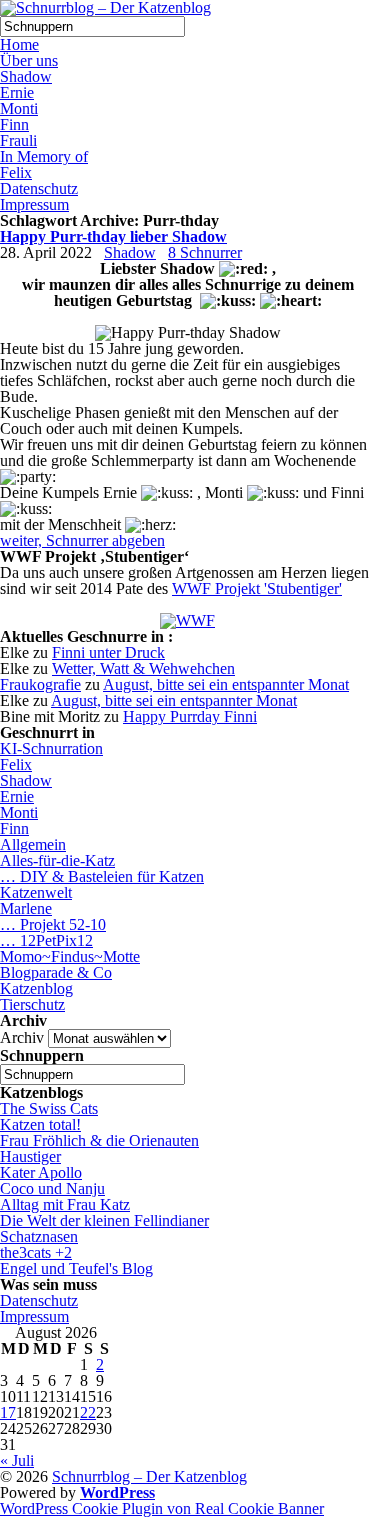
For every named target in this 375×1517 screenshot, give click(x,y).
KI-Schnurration (51, 748)
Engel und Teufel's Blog (76, 1268)
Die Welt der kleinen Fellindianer (104, 1220)
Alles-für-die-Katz (57, 860)
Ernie (17, 92)
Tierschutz (32, 1004)
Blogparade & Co (56, 972)
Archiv (22, 1037)
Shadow (26, 76)
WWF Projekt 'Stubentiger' (257, 588)
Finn (14, 124)
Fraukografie (40, 684)
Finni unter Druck (108, 652)
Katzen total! (40, 1124)
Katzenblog (36, 988)
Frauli (18, 140)
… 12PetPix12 (46, 940)
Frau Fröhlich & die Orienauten (99, 1140)
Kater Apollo (41, 1172)
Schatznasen (39, 1236)
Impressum (34, 204)
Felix (16, 172)
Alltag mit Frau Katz (65, 1204)
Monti (19, 108)
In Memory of (44, 156)
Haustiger (30, 1156)
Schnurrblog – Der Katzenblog (149, 1476)
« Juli (17, 1460)
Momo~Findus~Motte (70, 956)
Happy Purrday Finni (190, 716)
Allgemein (33, 844)
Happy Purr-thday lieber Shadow (113, 236)
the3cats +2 (36, 1252)
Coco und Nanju (52, 1188)
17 (8, 1412)
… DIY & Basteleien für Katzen (102, 876)
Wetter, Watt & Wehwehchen (143, 668)
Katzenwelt (36, 892)
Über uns (29, 60)
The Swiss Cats (49, 1108)
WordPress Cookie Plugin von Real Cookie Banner (162, 1508)
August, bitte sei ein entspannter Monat (226, 684)
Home (19, 44)
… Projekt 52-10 (53, 924)
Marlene (26, 908)
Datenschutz (39, 188)
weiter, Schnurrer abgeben (82, 540)
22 (88, 1412)
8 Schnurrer (205, 252)
